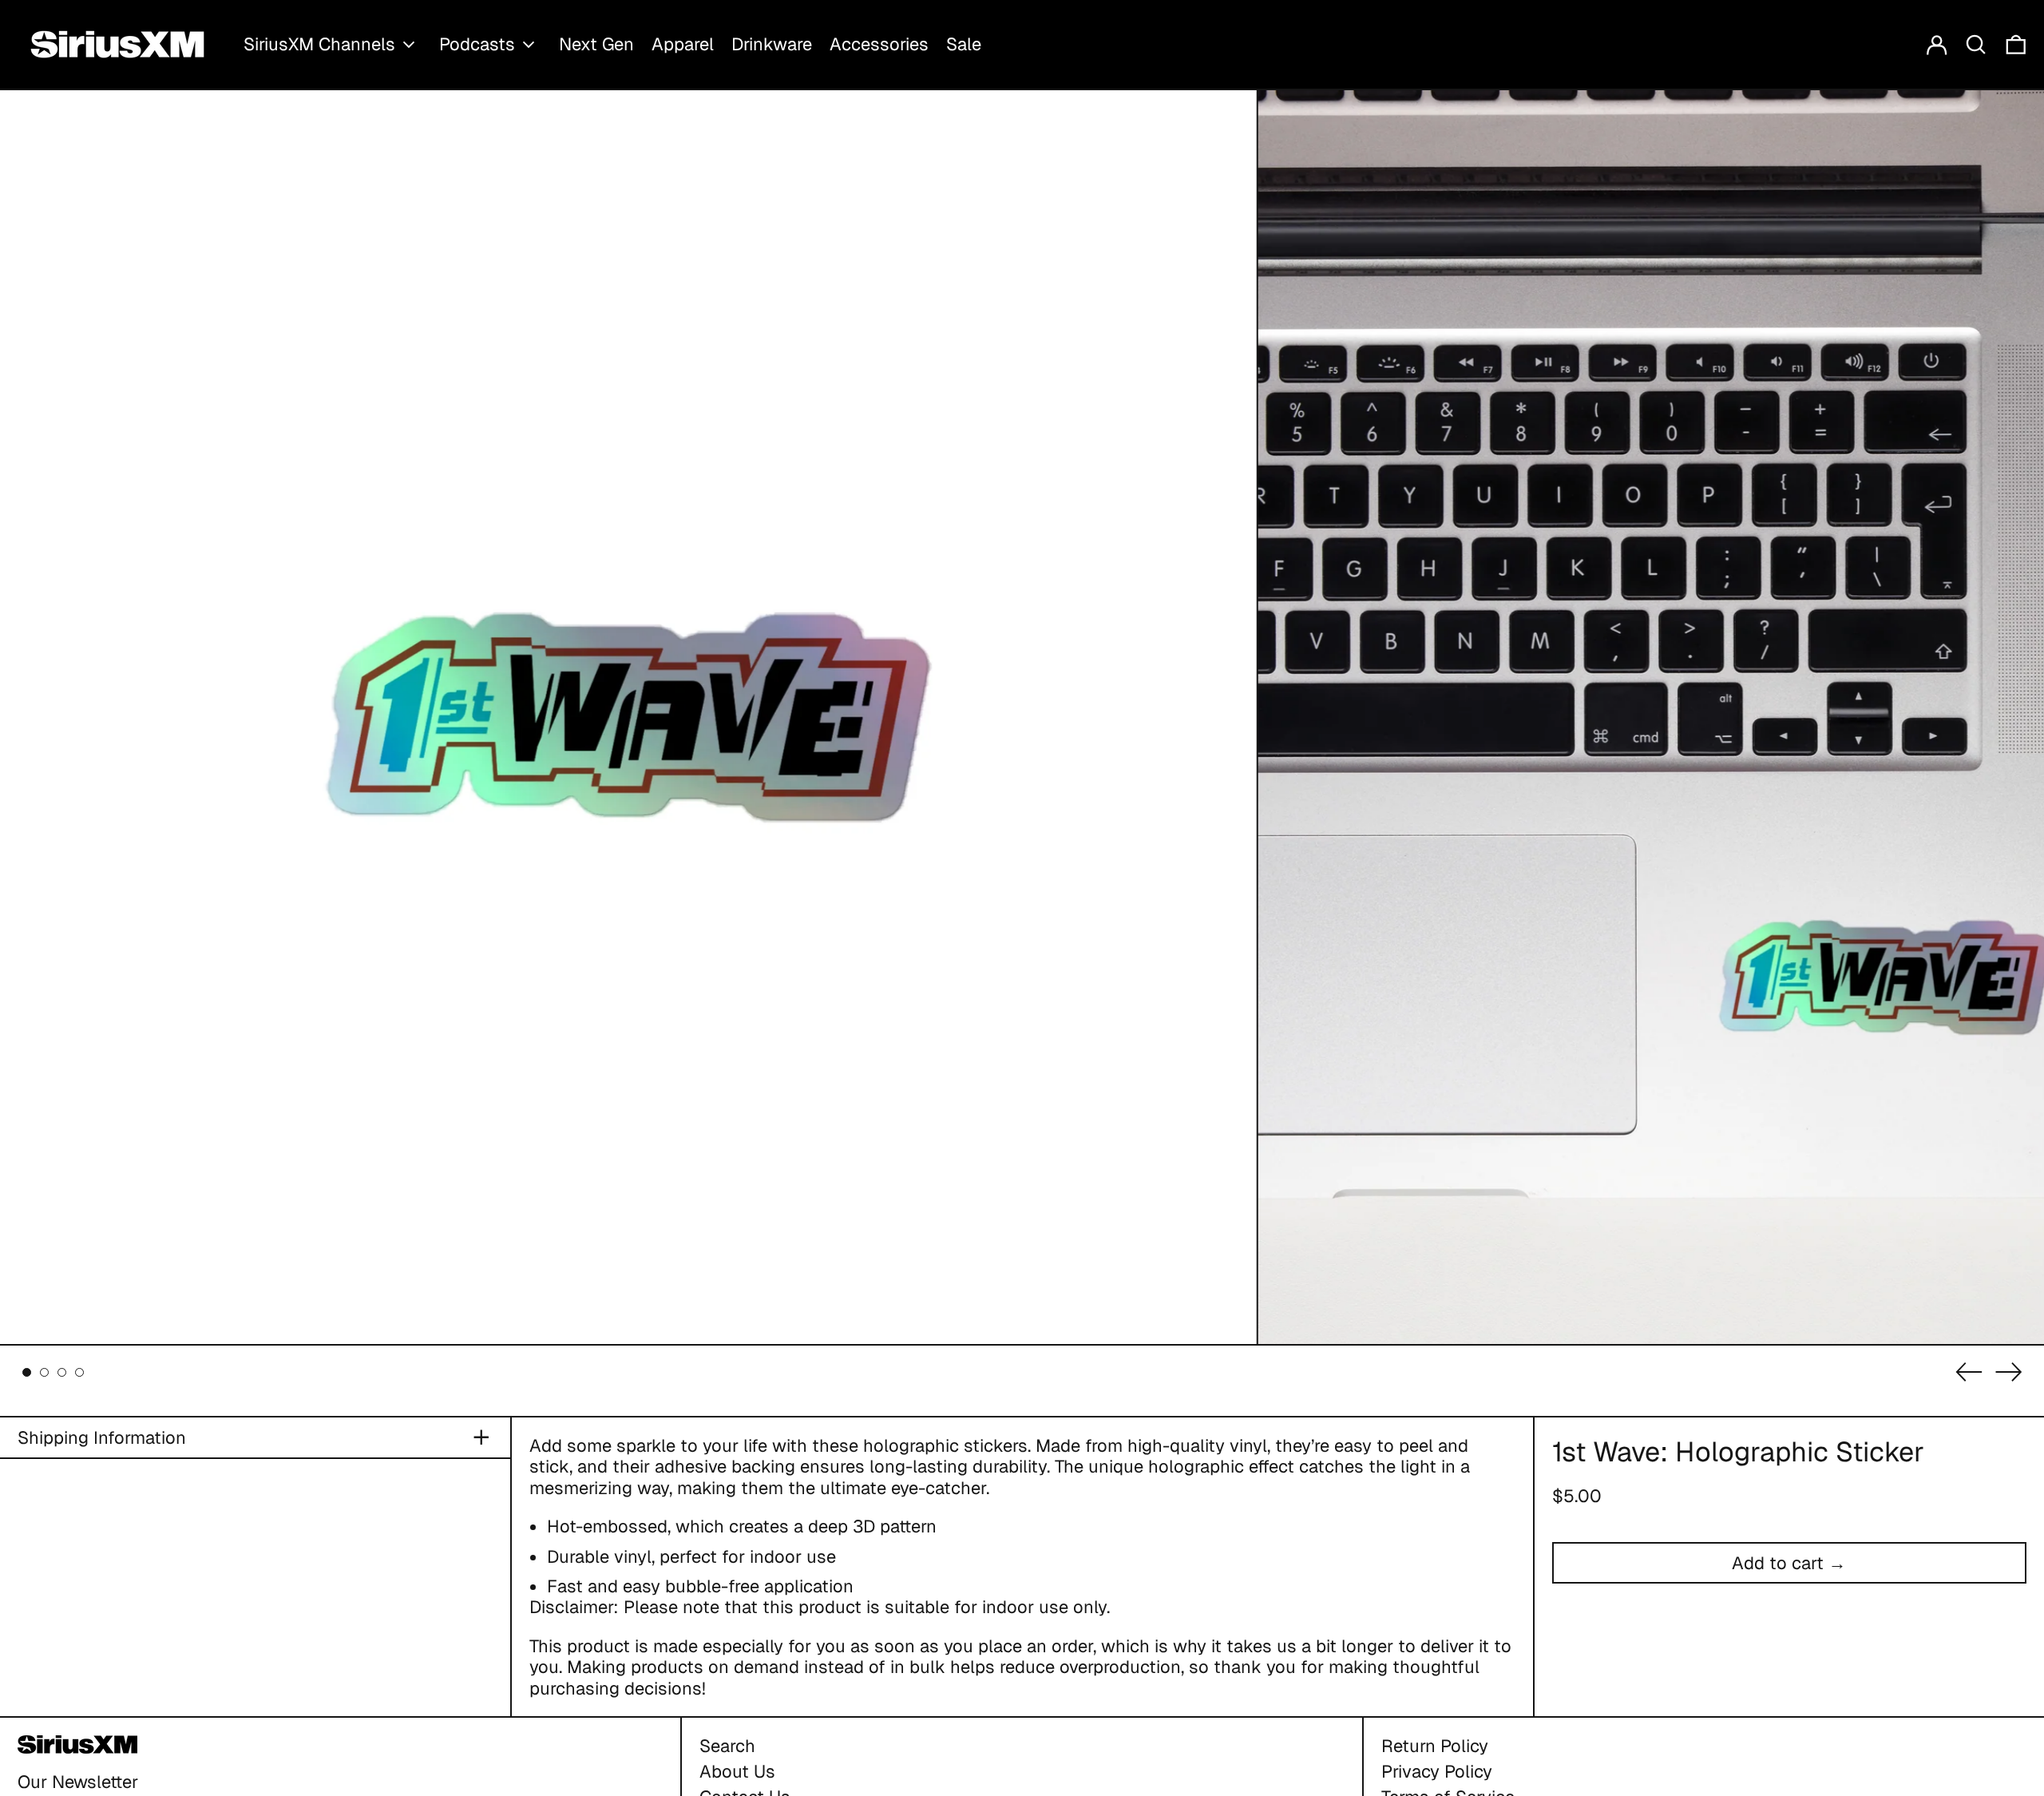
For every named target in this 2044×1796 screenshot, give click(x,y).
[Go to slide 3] (62, 1372)
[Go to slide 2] (44, 1372)
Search (727, 1746)
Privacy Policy (1437, 1771)
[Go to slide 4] (79, 1372)
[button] (1976, 44)
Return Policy (1435, 1746)
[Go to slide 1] (27, 1372)
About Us (737, 1771)
